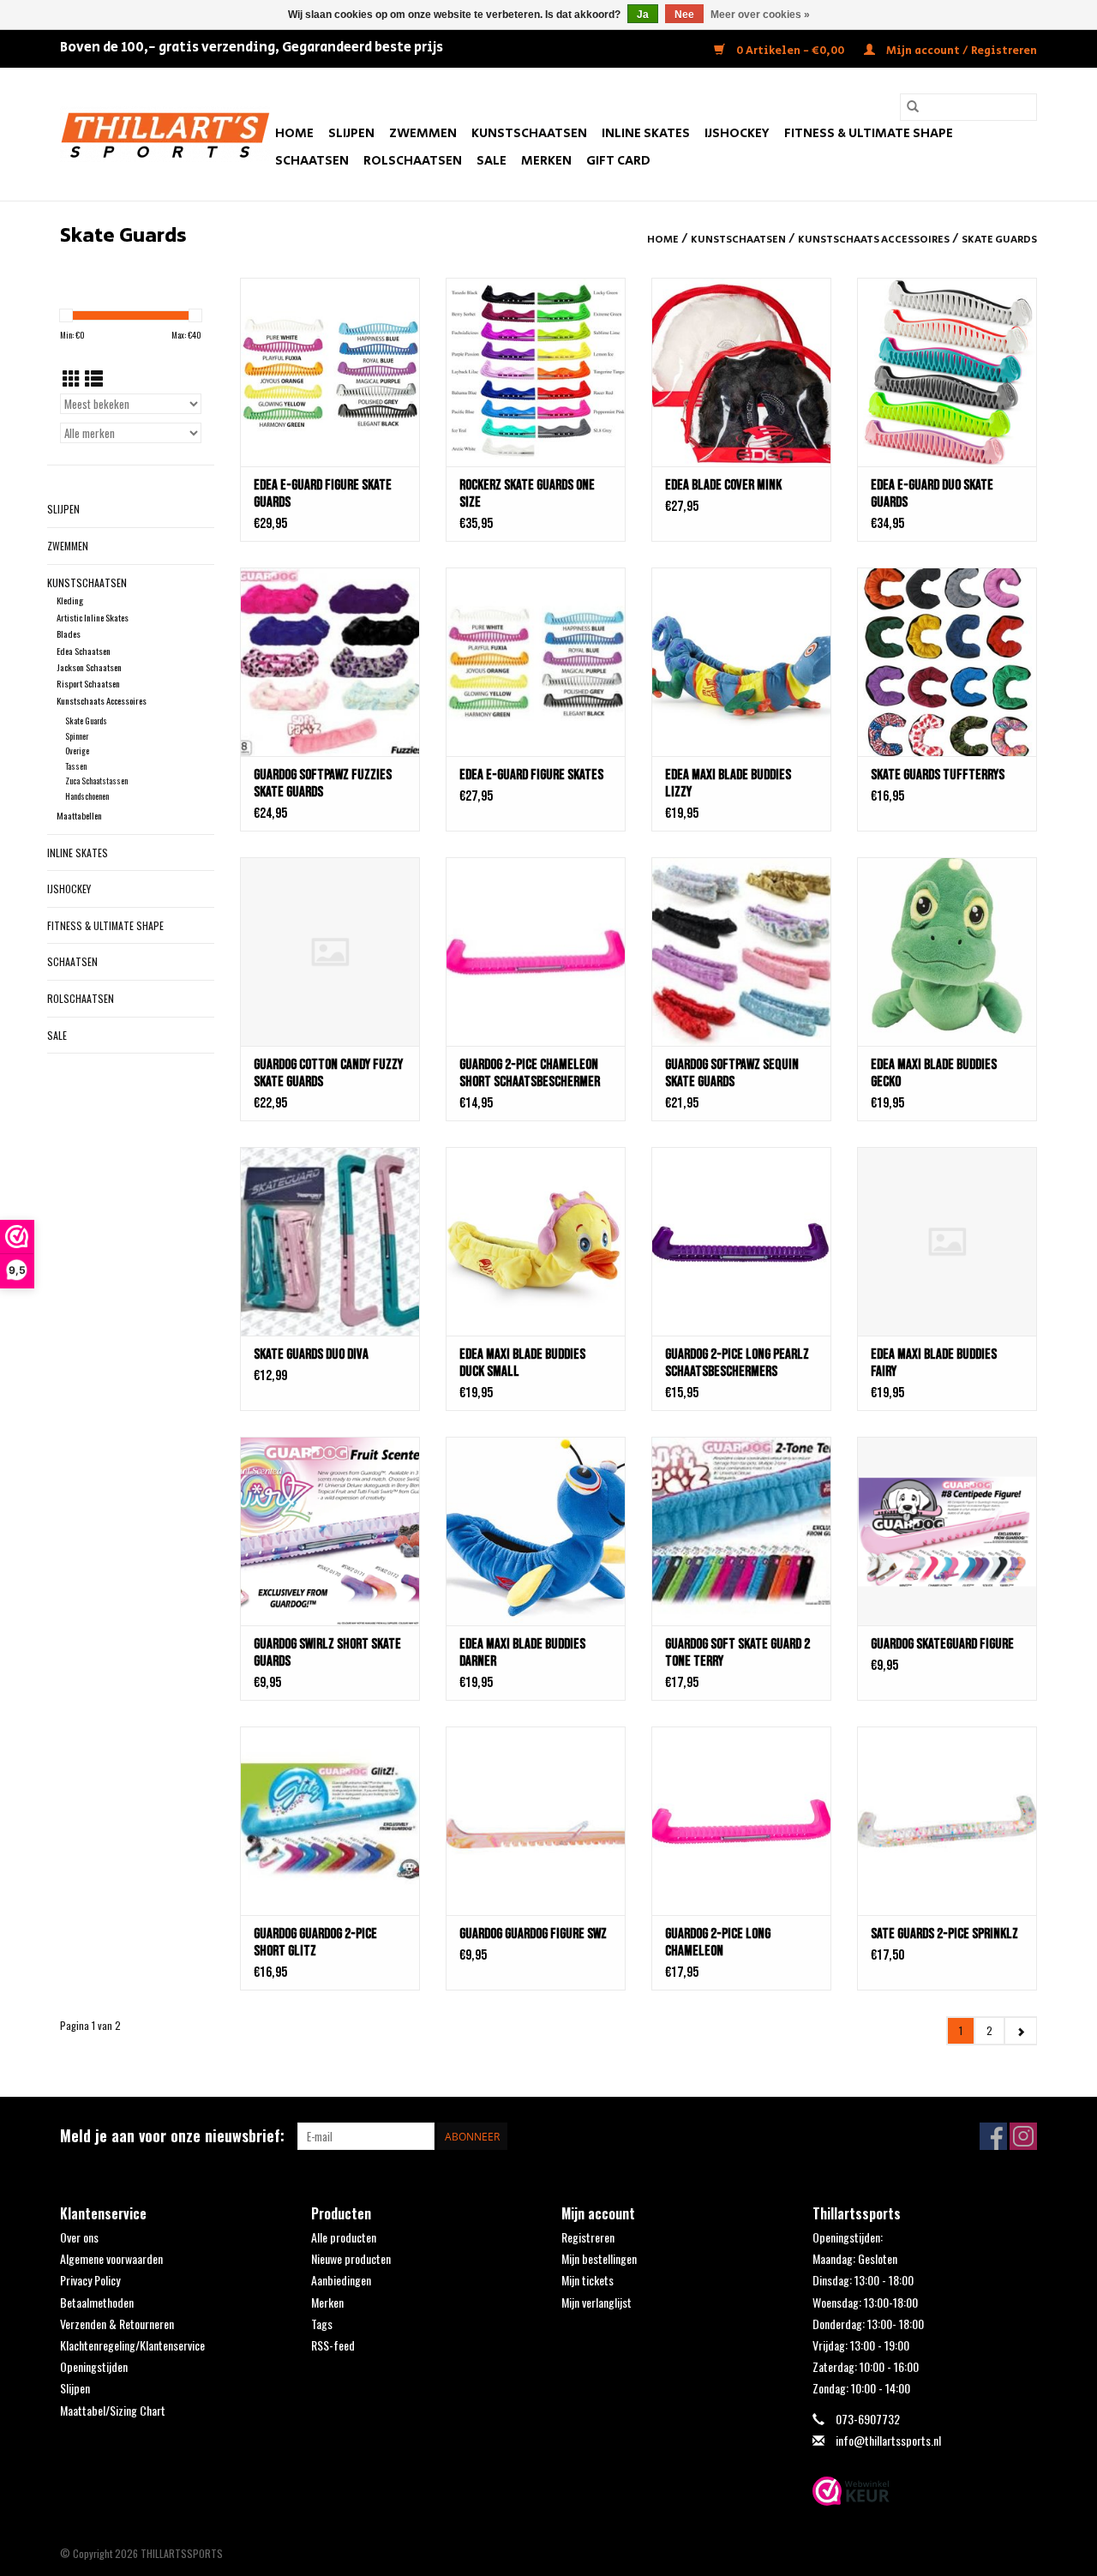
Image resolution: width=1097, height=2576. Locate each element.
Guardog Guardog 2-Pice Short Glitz (315, 1943)
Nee (684, 15)
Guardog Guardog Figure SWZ (533, 1934)
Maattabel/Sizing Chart (113, 2410)
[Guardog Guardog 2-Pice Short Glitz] (330, 1821)
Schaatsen (312, 161)
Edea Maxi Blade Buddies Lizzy (728, 784)
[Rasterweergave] (72, 378)
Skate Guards (999, 240)
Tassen (76, 766)
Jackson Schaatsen (89, 667)
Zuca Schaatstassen (96, 781)
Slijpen (351, 133)
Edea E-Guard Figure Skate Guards (323, 494)
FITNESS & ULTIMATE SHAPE (869, 133)
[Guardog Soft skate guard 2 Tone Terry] (741, 1531)
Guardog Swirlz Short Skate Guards (327, 1653)
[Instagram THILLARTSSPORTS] (1023, 2136)
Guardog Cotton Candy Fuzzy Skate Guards (328, 1073)
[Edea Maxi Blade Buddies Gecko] (947, 952)
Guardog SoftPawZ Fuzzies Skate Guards (323, 784)
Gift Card (618, 161)
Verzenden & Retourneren (117, 2324)
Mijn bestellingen (599, 2258)
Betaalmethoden (97, 2302)
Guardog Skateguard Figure (942, 1644)
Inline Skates (646, 133)
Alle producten (344, 2237)
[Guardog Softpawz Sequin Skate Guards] (741, 952)
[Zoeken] (913, 107)
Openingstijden (94, 2366)
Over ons (79, 2237)
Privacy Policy (90, 2280)
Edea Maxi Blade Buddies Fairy (934, 1363)
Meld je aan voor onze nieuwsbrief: (172, 2136)
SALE (492, 161)
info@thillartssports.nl (888, 2440)
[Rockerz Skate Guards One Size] (536, 372)
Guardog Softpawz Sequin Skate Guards (732, 1073)
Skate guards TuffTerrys (938, 775)
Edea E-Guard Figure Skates (531, 775)
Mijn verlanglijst (596, 2302)
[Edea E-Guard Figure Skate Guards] (330, 372)
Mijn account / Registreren (960, 51)
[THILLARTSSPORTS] (165, 134)
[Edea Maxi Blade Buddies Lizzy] (741, 662)
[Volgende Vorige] (1020, 2031)
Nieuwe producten (351, 2258)
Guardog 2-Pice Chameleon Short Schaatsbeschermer (530, 1073)
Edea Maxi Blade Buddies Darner (522, 1653)
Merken (546, 161)
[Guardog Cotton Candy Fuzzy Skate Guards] (330, 952)
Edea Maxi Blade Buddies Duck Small (522, 1363)
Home (294, 133)
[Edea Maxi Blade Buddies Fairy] (947, 1241)
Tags (322, 2324)
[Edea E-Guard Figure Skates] (536, 662)
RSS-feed (333, 2345)
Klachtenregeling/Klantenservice (132, 2345)
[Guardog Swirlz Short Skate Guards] (330, 1531)
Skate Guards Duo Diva (311, 1354)
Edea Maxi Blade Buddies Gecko (934, 1073)
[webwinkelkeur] (925, 2491)
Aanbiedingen (341, 2280)
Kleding (70, 600)
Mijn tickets (587, 2280)
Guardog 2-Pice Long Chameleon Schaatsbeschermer (718, 1943)
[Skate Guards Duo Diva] (330, 1241)
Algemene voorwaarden (111, 2258)
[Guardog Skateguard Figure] (947, 1531)
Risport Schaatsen (88, 683)
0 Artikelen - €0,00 (790, 51)
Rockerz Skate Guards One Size (527, 494)
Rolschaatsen (413, 161)
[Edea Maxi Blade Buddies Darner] (536, 1531)
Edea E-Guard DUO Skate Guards (932, 494)
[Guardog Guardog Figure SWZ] (536, 1821)
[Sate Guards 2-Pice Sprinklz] (947, 1821)
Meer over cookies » (760, 15)
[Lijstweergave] (94, 378)
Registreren (588, 2237)
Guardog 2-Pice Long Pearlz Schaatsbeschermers (737, 1363)
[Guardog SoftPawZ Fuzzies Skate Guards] (330, 662)
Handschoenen (87, 796)
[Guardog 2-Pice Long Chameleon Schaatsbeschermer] (741, 1821)
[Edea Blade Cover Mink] (741, 372)
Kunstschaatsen (529, 133)
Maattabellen (79, 815)
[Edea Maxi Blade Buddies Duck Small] (536, 1241)
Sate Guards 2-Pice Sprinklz (944, 1934)
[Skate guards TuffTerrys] (947, 662)
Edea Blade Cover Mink (723, 485)
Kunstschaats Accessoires (874, 240)
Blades (69, 633)
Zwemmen (423, 133)
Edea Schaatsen (84, 651)
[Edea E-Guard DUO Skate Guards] (947, 372)
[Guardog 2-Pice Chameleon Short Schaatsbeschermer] (536, 952)
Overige (77, 751)
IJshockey (737, 133)
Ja (643, 15)
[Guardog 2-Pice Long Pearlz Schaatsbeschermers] (741, 1241)
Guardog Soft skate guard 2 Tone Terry (737, 1653)
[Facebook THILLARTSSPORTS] (993, 2136)
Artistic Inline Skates (93, 617)
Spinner (77, 736)
